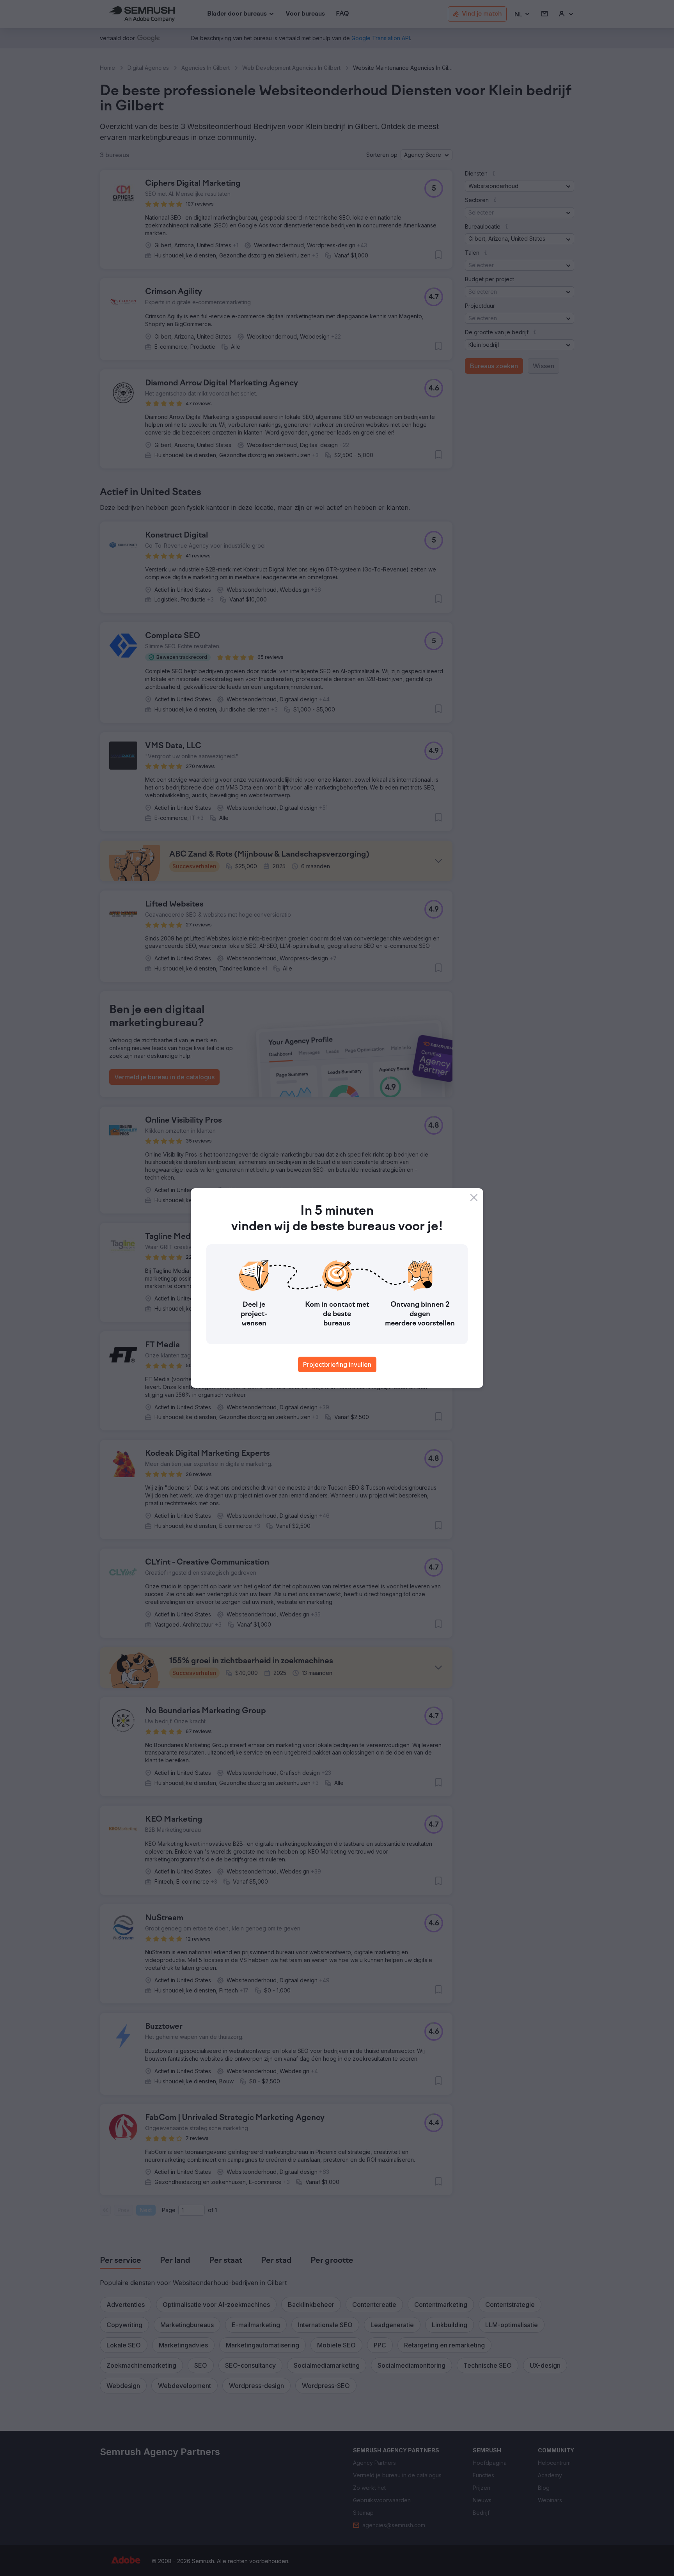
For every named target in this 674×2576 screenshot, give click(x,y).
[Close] (474, 1198)
